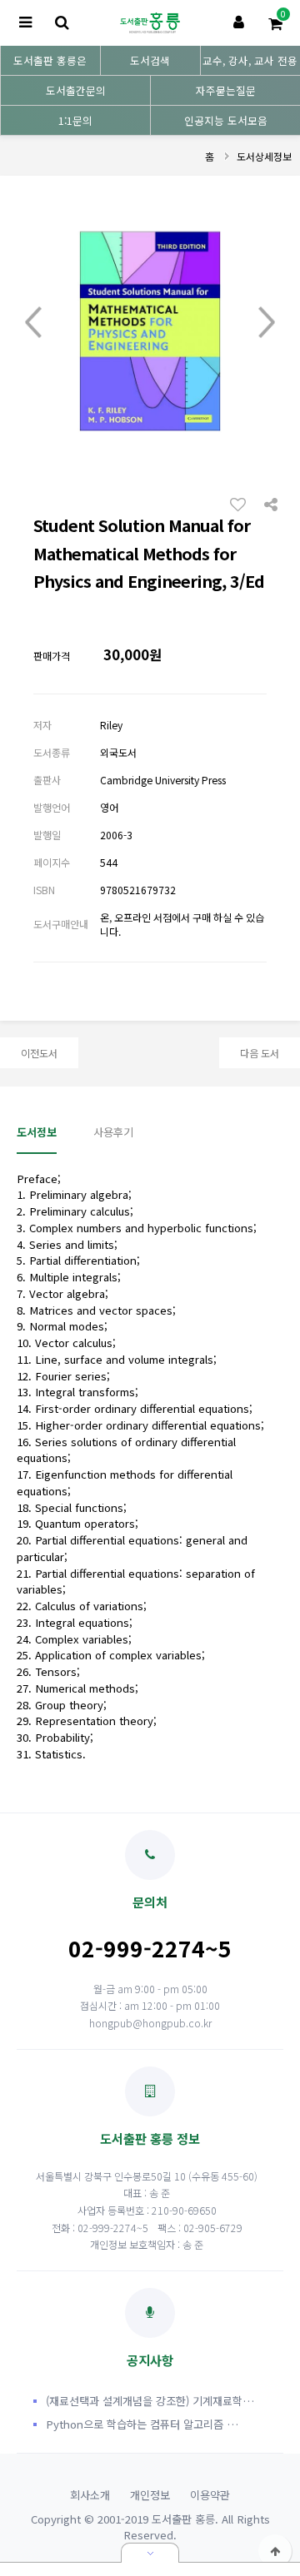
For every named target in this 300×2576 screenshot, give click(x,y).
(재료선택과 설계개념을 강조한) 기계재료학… (150, 2401)
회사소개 (90, 2495)
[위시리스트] (242, 504)
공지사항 (150, 2360)
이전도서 (39, 1053)
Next (267, 323)
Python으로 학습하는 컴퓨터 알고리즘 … (142, 2424)
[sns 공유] (271, 503)
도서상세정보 (264, 156)
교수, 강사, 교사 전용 (250, 60)
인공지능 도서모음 (226, 120)
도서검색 (150, 60)
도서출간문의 (76, 90)
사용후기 (113, 1132)
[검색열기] (62, 23)
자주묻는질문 (226, 90)
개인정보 (150, 2495)
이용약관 (210, 2495)
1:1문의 (75, 120)
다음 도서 (260, 1053)
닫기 (150, 2553)
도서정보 (37, 1132)
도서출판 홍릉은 (50, 60)
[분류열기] (25, 23)
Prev (33, 323)
